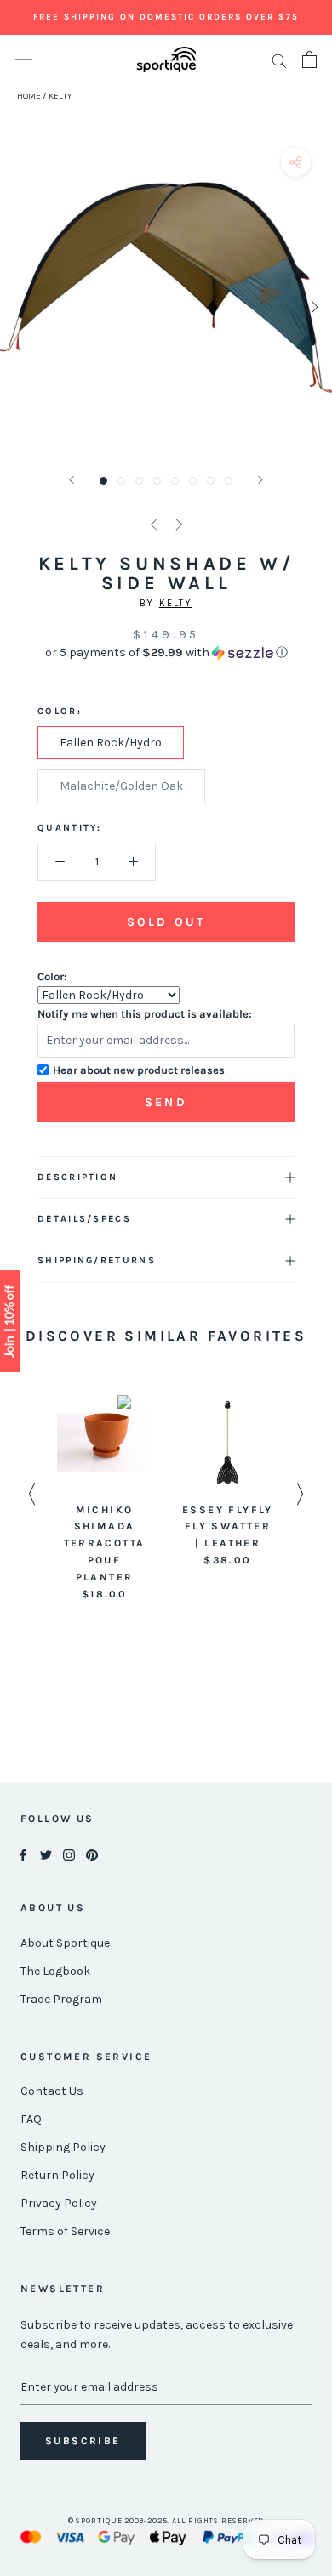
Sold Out (166, 922)
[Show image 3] (139, 481)
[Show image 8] (229, 481)
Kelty (176, 603)
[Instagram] (69, 1855)
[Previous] (72, 480)
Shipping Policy (63, 2147)
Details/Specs (84, 1219)
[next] (313, 306)
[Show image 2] (121, 481)
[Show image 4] (157, 481)
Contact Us (52, 2091)
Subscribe (83, 2441)
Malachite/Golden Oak (121, 786)
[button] (166, 653)
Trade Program (61, 1999)
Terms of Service (65, 2231)
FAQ (31, 2119)
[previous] (19, 306)
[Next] (260, 480)
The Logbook (55, 1971)
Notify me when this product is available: (145, 1014)
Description (77, 1177)
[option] (104, 1499)
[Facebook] (23, 1855)
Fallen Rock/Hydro (111, 743)
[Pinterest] (92, 1855)
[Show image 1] (103, 481)
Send (166, 1102)
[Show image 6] (193, 481)
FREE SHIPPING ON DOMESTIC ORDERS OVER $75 (166, 17)
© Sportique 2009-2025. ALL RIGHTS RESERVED (166, 2521)
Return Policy (57, 2175)
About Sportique (65, 1943)
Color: (52, 976)
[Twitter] (46, 1855)
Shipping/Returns (97, 1260)
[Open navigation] (24, 60)
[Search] (279, 60)
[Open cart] (309, 60)
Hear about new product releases (139, 1070)
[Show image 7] (211, 481)
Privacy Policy (59, 2203)
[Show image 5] (175, 481)
